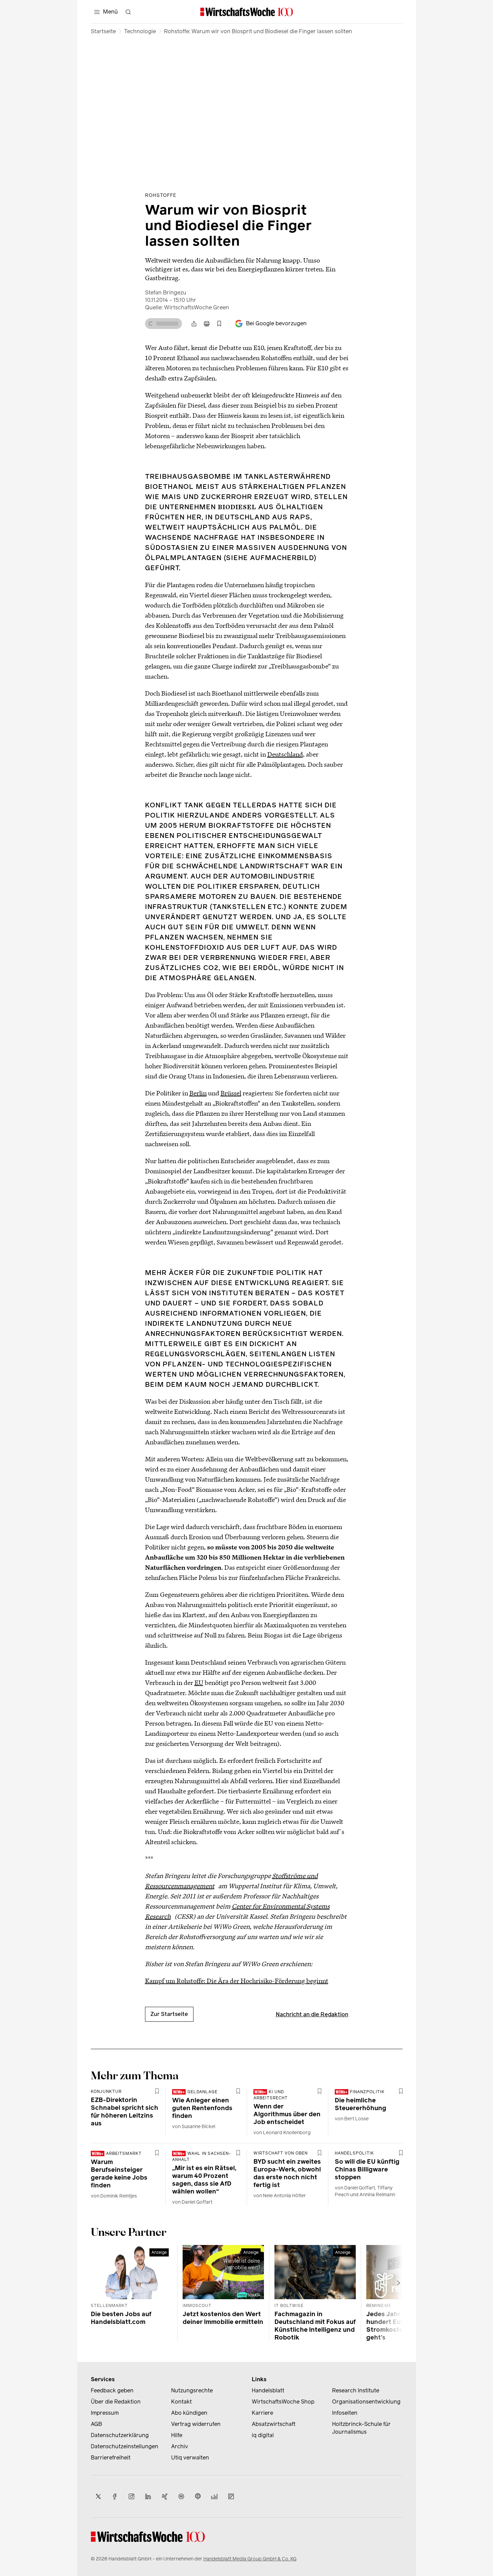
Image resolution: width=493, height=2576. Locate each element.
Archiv (180, 2446)
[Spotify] (181, 2496)
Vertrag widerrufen (196, 2424)
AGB (96, 2424)
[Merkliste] (219, 324)
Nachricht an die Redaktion (312, 2014)
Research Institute (356, 2390)
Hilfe (177, 2435)
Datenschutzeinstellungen (125, 2446)
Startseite (103, 31)
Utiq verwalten (190, 2458)
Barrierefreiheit (111, 2458)
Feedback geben (112, 2390)
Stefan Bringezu (166, 293)
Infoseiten (345, 2413)
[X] (98, 2496)
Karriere (262, 2413)
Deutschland (285, 754)
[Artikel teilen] (194, 324)
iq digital (263, 2435)
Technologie (140, 31)
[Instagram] (131, 2496)
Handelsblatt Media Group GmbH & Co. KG (250, 2559)
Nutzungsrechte (192, 2390)
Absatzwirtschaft (274, 2424)
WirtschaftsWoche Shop (283, 2402)
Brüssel (231, 1093)
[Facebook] (115, 2496)
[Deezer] (214, 2496)
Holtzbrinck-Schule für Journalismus (361, 2428)
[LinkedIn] (148, 2496)
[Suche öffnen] (128, 12)
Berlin (198, 1093)
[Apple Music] (198, 2496)
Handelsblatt (268, 2390)
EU (199, 1682)
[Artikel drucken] (207, 324)
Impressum (105, 2413)
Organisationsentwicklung (366, 2402)
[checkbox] (219, 324)
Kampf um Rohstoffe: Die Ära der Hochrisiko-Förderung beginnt (237, 1981)
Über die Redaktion (116, 2402)
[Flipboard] (231, 2496)
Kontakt (181, 2402)
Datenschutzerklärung (120, 2435)
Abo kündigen (189, 2413)
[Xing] (165, 2496)
